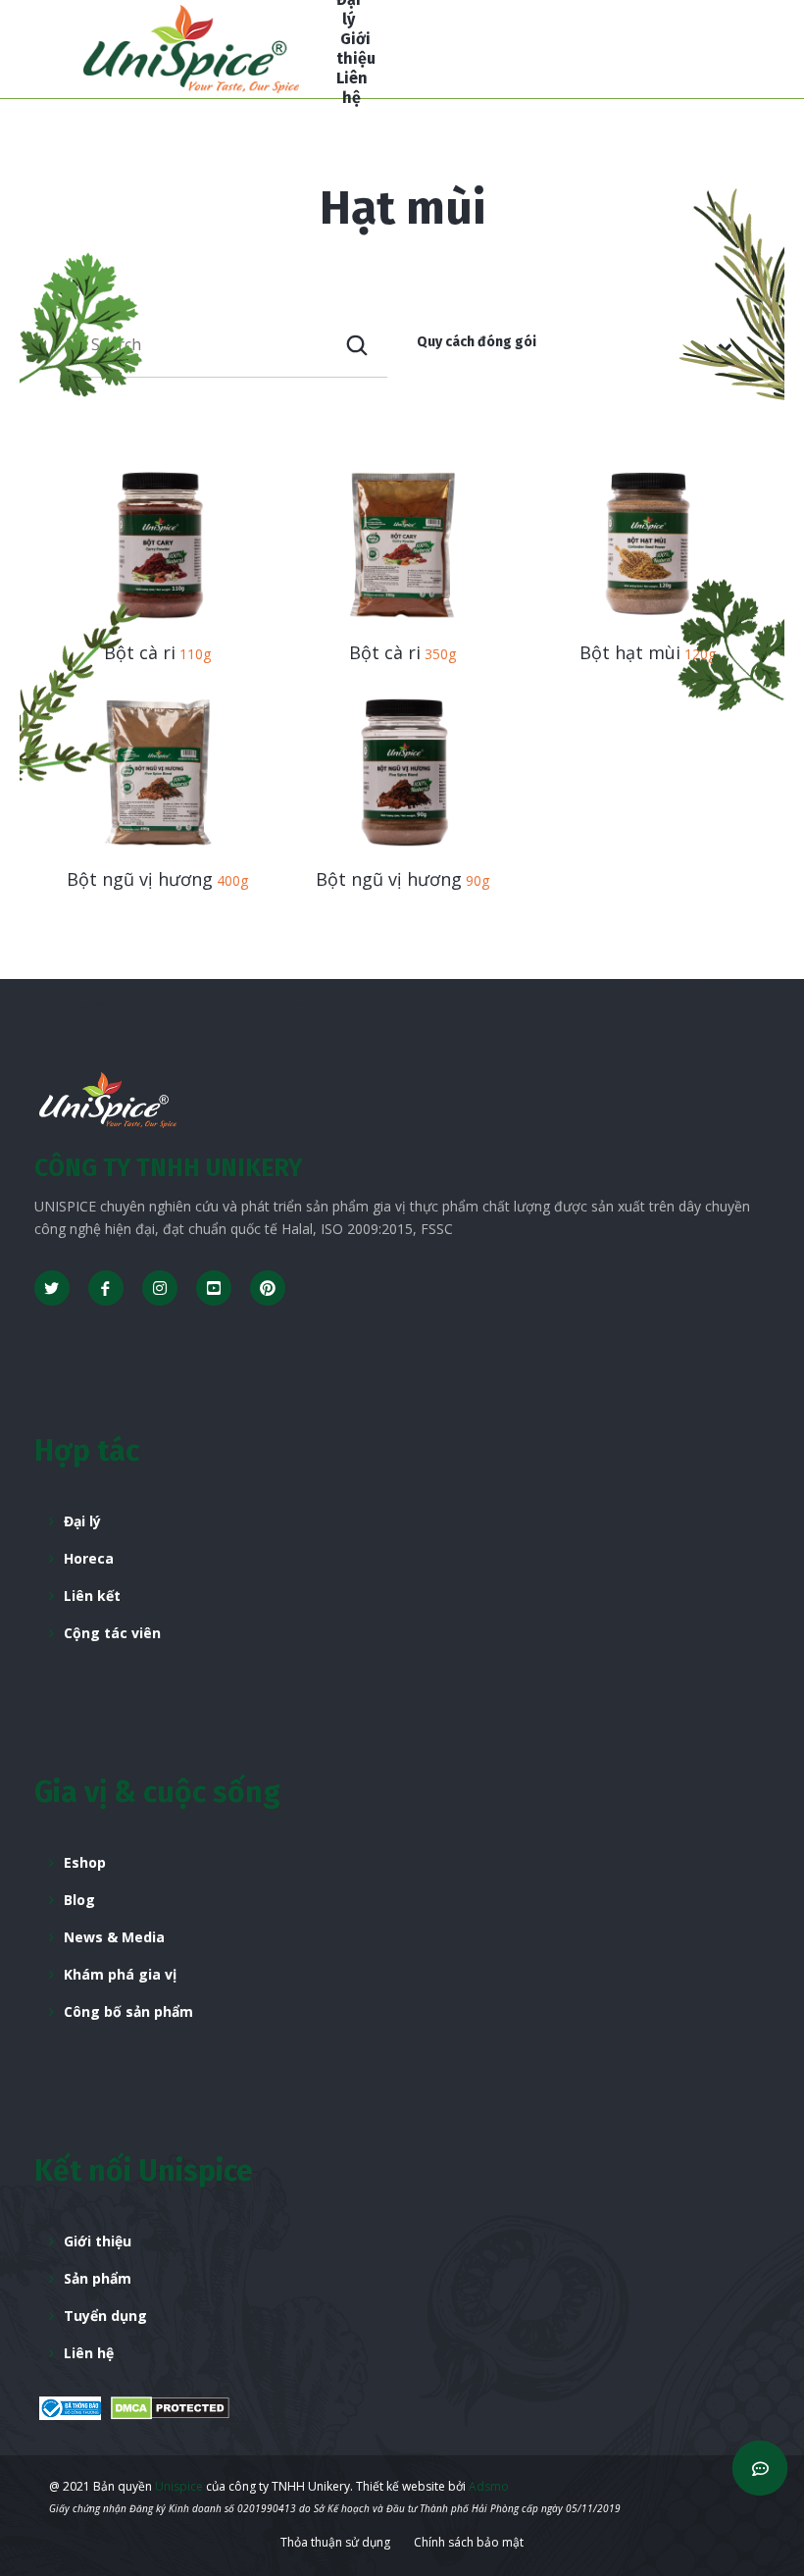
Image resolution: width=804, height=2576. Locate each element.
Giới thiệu (98, 2241)
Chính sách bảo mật (469, 2542)
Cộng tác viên (112, 1633)
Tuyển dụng (105, 2316)
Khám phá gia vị (120, 1974)
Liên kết (92, 1596)
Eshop (85, 1862)
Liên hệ (89, 2353)
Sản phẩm (98, 2278)
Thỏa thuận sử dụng (335, 2542)
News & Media (114, 1937)
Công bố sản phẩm (128, 2011)
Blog (79, 1900)
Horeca (89, 1558)
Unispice (177, 2486)
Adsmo (489, 2486)
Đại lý (82, 1521)
